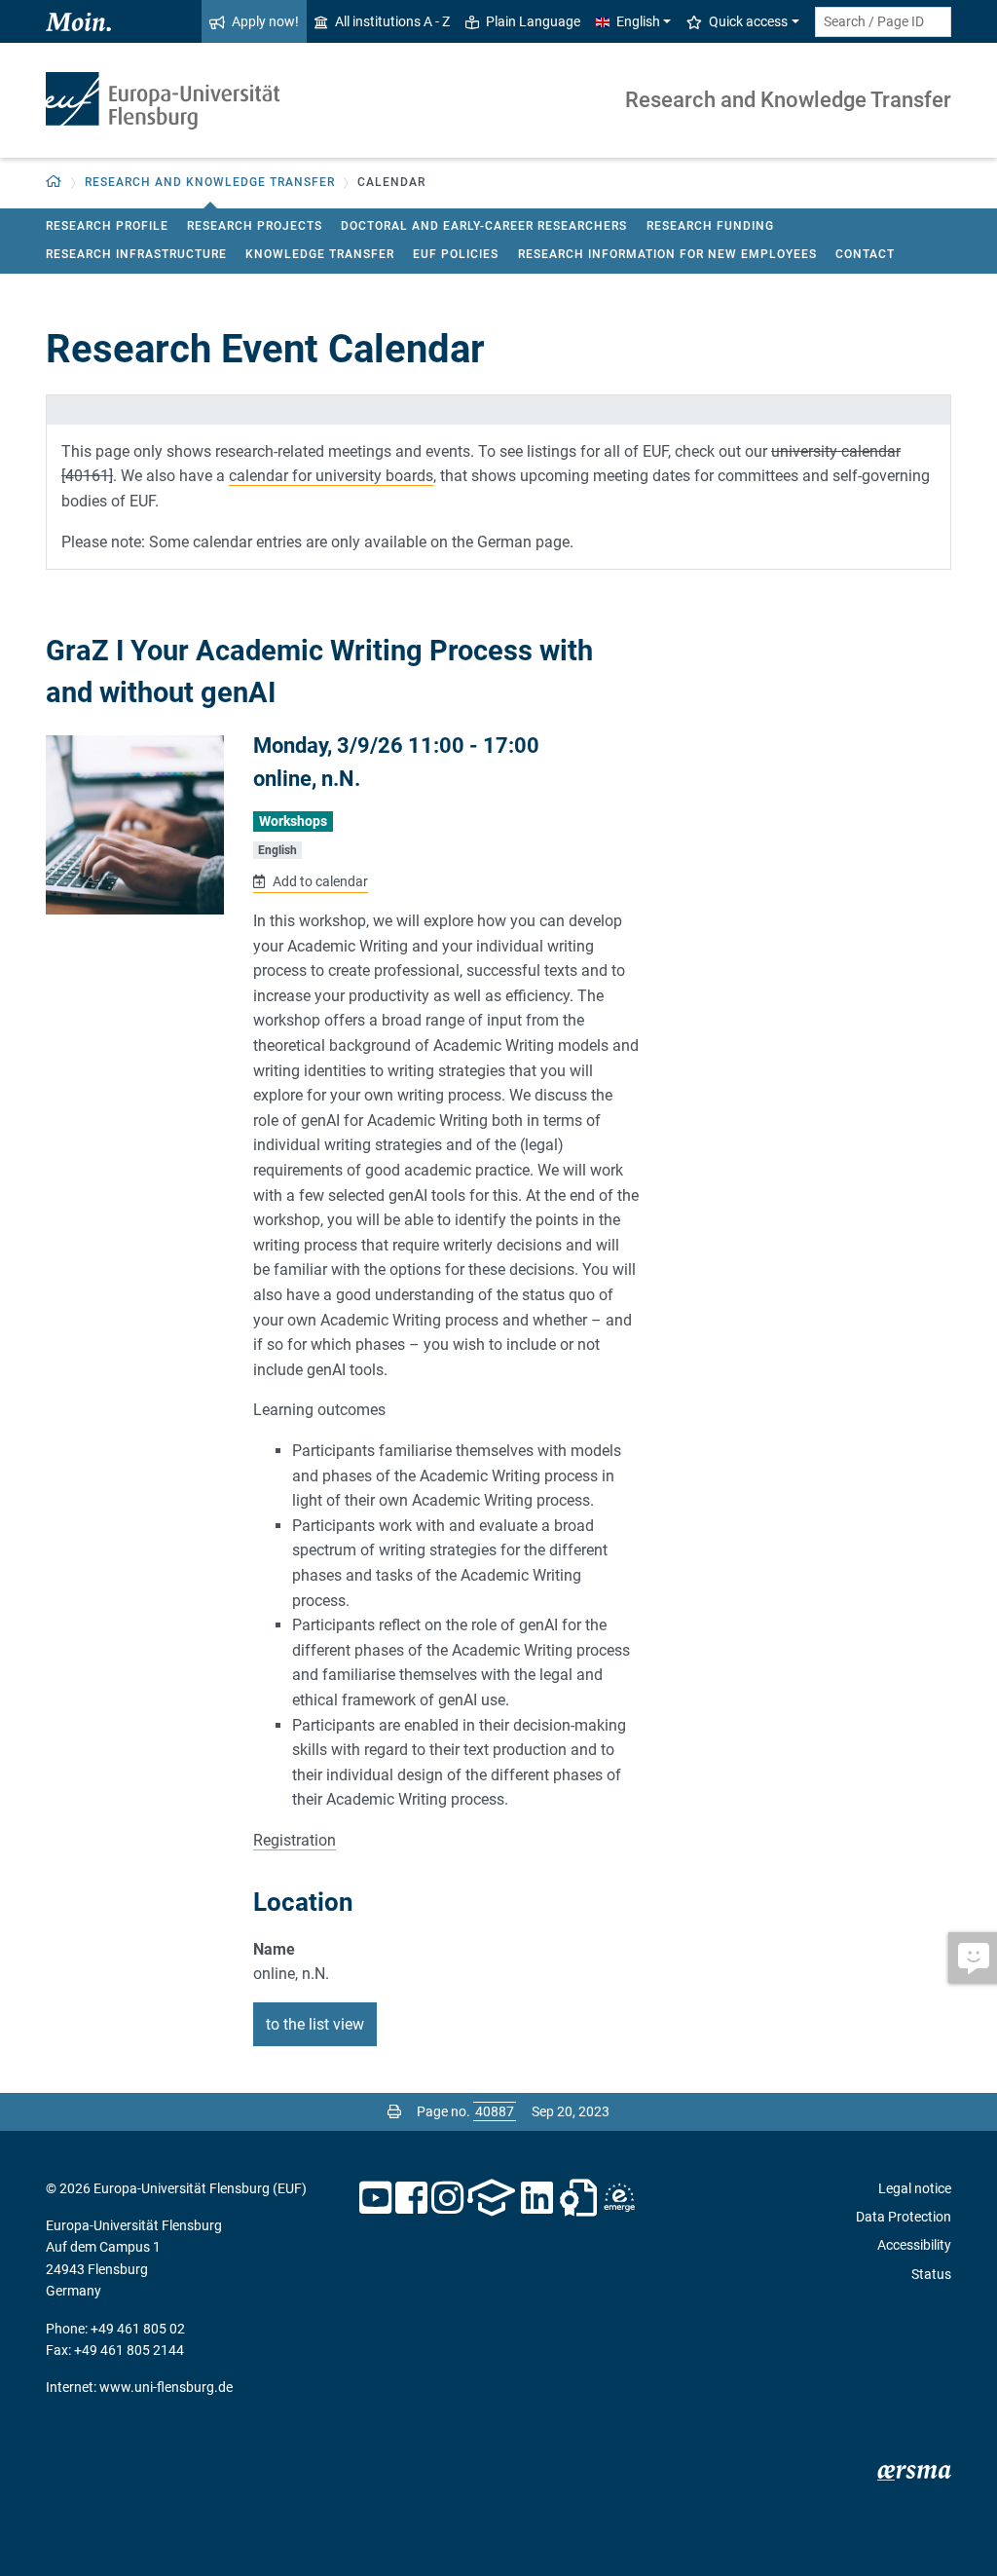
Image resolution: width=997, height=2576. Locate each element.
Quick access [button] (748, 21)
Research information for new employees (667, 254)
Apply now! (265, 21)
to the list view (315, 2024)
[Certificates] (578, 2198)
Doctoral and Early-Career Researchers (484, 226)
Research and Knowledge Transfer (788, 100)
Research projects (255, 226)
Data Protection (904, 2217)
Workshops (293, 821)
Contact (865, 254)
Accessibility (914, 2245)
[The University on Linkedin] (537, 2198)
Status (931, 2274)
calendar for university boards (331, 476)
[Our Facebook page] (411, 2198)
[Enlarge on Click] (135, 824)
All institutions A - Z (392, 21)
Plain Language (533, 21)
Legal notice (915, 2188)
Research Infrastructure (136, 254)
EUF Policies (456, 254)
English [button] (638, 21)
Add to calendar (318, 881)
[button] (54, 183)
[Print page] (394, 2111)
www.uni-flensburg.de (166, 2387)
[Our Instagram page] (447, 2198)
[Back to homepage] (163, 101)
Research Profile (107, 226)
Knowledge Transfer (320, 254)
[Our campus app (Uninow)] (491, 2198)
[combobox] (883, 22)
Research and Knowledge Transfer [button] (210, 182)
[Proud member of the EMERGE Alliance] (619, 2198)
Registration (295, 1840)
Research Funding (710, 226)
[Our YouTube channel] (375, 2198)
